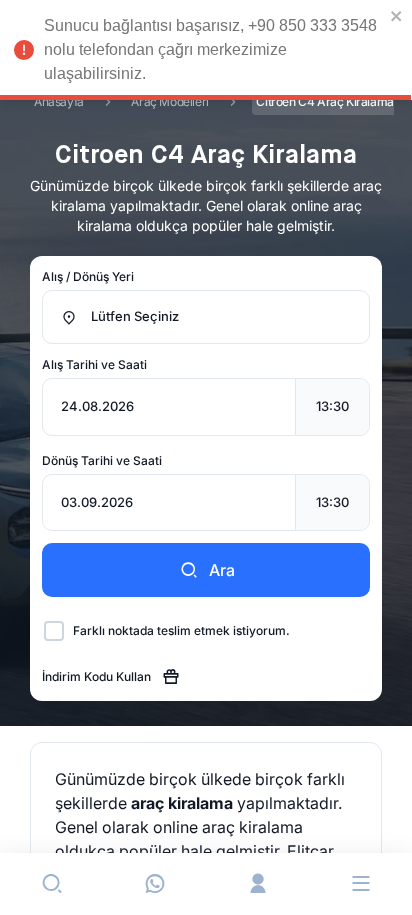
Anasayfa (59, 101)
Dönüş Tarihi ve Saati (102, 460)
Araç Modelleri (169, 101)
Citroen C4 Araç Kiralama (324, 101)
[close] (397, 16)
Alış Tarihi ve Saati (94, 364)
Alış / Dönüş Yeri (88, 276)
